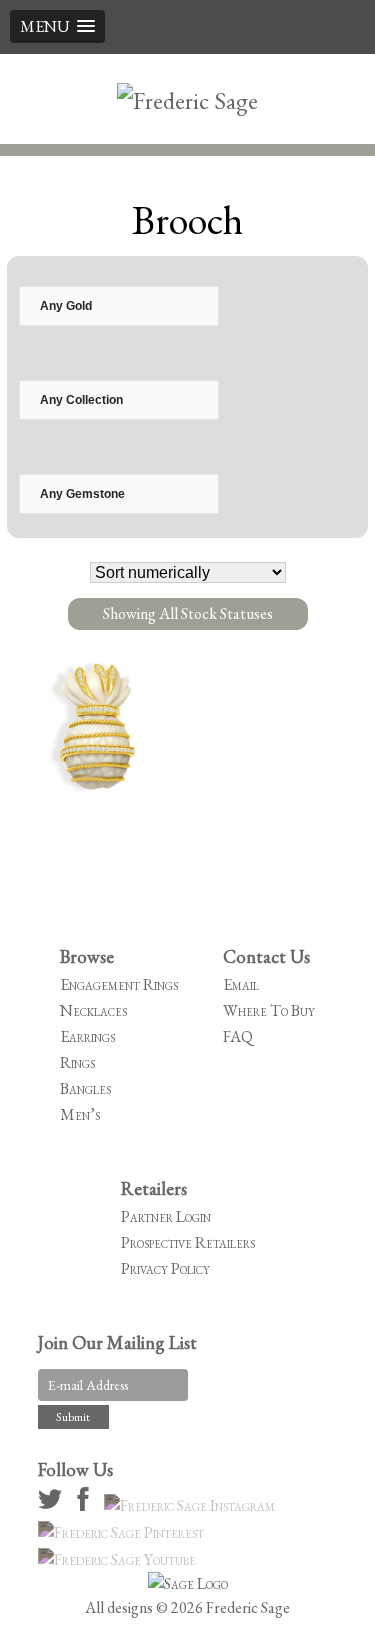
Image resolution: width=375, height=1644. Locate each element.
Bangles (85, 1088)
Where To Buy (269, 1010)
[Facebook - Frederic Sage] (86, 1505)
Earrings (87, 1036)
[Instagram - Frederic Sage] (192, 1505)
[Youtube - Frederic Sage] (120, 1559)
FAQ (238, 1036)
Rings (77, 1062)
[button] (57, 26)
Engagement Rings (119, 984)
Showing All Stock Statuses (188, 613)
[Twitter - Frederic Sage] (53, 1505)
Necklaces (93, 1010)
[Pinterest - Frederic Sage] (124, 1532)
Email (241, 984)
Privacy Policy (165, 1268)
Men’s (80, 1114)
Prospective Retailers (188, 1242)
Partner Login (166, 1216)
